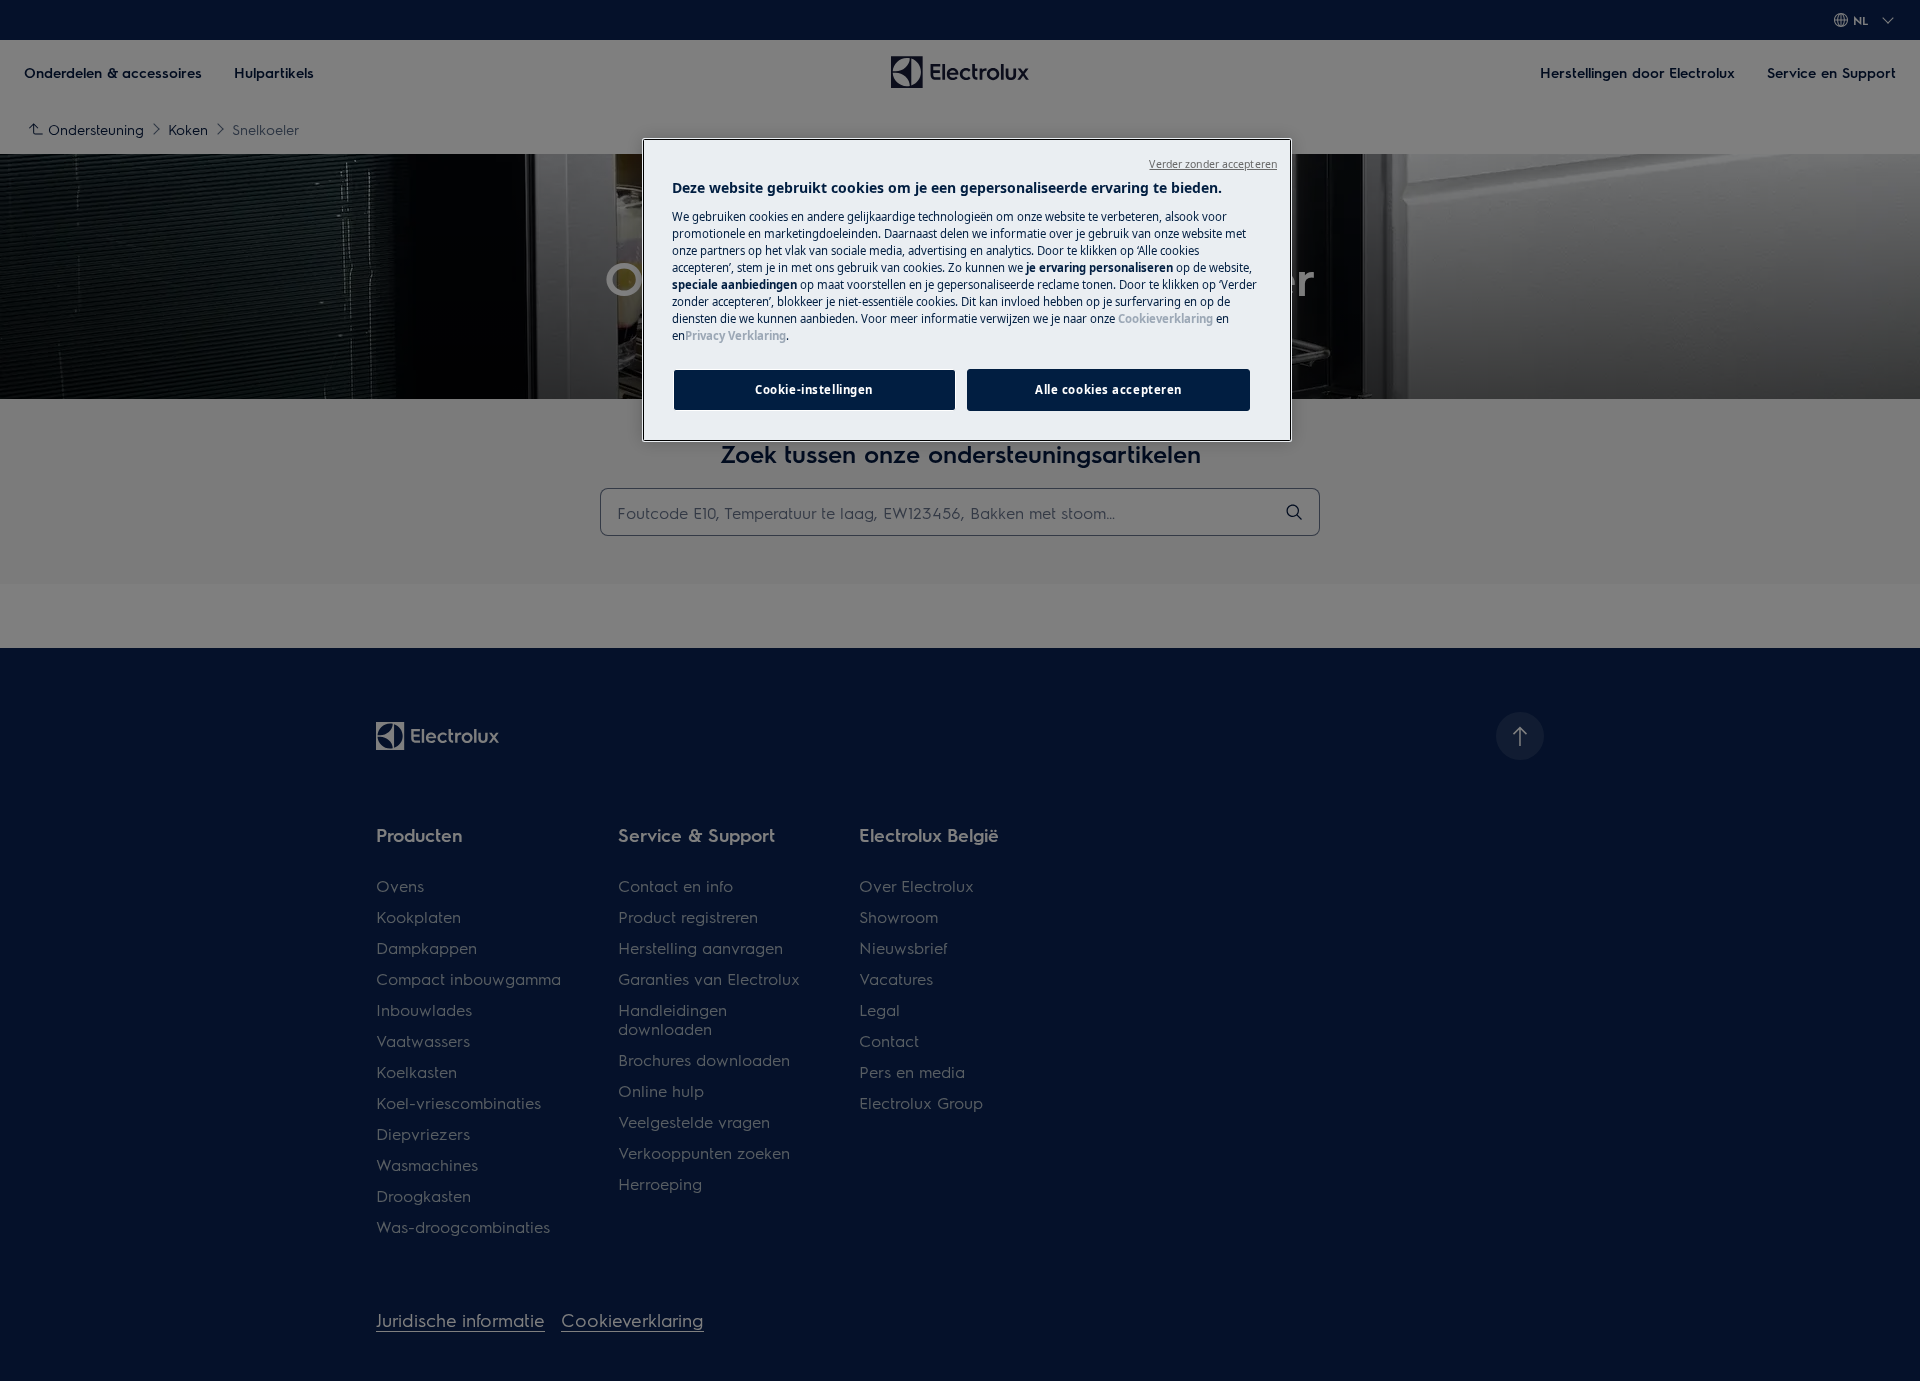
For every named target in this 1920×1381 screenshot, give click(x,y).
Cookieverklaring (1165, 318)
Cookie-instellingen (814, 389)
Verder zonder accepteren (1213, 164)
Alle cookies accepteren (1108, 389)
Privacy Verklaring (735, 335)
